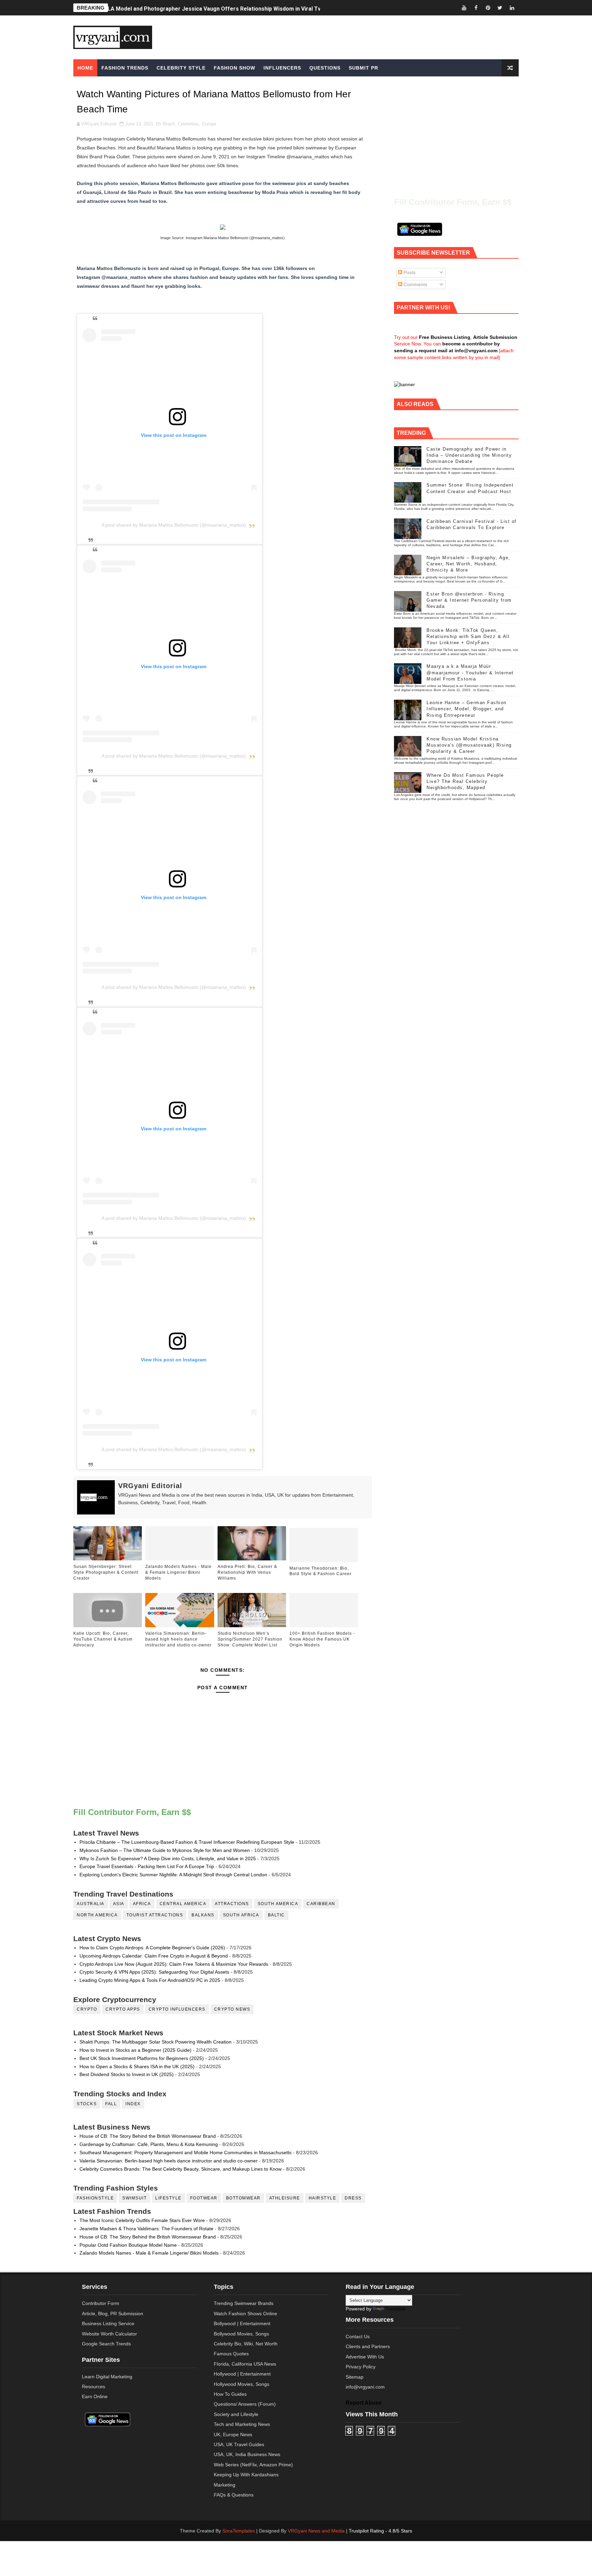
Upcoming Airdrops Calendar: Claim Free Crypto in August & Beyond (154, 1956)
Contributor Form (101, 2303)
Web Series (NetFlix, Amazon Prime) (253, 2465)
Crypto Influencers (177, 2009)
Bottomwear (243, 2198)
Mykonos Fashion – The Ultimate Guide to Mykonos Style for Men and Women (165, 1850)
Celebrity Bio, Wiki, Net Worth (246, 2344)
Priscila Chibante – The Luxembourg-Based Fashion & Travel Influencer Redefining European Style (187, 1842)
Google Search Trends (106, 2344)
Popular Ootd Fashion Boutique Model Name (128, 2245)
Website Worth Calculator (109, 2334)
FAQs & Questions (234, 2495)
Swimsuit (134, 2198)
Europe (209, 124)
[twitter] (500, 8)
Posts (409, 272)
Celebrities (188, 124)
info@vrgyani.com (365, 2387)
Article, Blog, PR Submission (113, 2314)
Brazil (169, 124)
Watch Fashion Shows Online (245, 2314)
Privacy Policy (361, 2367)
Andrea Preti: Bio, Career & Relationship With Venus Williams (247, 1572)
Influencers (282, 68)
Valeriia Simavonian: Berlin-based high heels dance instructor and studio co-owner (178, 1639)
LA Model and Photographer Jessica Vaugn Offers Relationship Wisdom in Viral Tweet (219, 8)
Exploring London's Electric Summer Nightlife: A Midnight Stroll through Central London (173, 1875)
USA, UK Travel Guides (239, 2444)
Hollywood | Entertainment (242, 2374)
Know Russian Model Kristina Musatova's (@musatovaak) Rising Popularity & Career (469, 745)
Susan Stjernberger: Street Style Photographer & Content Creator (106, 1572)
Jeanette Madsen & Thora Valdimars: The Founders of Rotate (146, 2229)
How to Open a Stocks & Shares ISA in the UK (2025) (137, 2066)
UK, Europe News (233, 2434)
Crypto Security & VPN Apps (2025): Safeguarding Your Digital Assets (154, 1972)
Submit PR (363, 68)
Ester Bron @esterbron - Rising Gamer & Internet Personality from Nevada (469, 600)
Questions (325, 68)
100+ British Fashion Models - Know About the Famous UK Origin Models (322, 1639)
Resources (94, 2387)
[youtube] (464, 8)
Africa (142, 1904)
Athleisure (285, 2198)
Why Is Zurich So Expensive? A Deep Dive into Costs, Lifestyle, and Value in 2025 (168, 1859)
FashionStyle (95, 2198)
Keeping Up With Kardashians (246, 2475)
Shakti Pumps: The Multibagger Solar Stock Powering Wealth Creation (156, 2042)
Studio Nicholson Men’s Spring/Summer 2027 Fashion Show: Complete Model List (250, 1639)
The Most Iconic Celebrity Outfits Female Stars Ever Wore (142, 2220)
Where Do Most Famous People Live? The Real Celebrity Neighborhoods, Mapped (465, 781)
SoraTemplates (239, 2531)
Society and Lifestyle (236, 2414)
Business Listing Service (108, 2323)
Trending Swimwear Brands (244, 2303)
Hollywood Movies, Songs (242, 2384)
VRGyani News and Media (316, 2531)
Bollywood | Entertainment (242, 2323)
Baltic (276, 1915)
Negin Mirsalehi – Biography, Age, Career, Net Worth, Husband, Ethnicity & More (468, 564)
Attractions (232, 1904)
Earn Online (95, 2396)
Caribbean (321, 1904)
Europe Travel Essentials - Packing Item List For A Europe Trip (147, 1866)
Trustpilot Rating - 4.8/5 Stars (380, 2531)
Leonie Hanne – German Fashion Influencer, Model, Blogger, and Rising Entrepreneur (467, 709)
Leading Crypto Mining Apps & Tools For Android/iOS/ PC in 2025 (150, 1980)
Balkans (203, 1915)
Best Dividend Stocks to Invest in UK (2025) (127, 2074)
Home (85, 68)
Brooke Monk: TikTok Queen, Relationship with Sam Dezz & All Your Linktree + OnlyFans (468, 636)
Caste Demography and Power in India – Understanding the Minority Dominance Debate (469, 455)
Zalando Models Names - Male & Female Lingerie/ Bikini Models (178, 1572)
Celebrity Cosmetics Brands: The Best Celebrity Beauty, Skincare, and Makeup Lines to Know (181, 2169)
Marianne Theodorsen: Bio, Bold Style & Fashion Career (320, 1571)
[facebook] (476, 8)
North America (97, 1915)
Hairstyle (323, 2198)
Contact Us (358, 2336)
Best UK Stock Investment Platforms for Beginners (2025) (142, 2058)
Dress (353, 2198)
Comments (415, 284)
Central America (183, 1904)
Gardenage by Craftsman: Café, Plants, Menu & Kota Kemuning (149, 2144)
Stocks (87, 2104)
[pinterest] (488, 8)
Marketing (225, 2485)
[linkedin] (512, 8)
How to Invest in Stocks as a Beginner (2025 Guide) (135, 2050)
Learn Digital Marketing (107, 2377)
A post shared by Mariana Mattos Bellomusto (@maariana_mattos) (174, 525)
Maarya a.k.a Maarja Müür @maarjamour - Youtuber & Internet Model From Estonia (470, 672)
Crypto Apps (123, 2009)
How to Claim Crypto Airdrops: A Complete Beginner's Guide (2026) (152, 1948)
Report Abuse (364, 2403)
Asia (119, 1904)
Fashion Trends (125, 68)
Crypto (87, 2009)
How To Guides (230, 2394)
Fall (111, 2104)
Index (133, 2104)
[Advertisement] (349, 37)
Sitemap (355, 2377)
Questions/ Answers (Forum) (245, 2404)
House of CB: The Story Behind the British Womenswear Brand (148, 2136)
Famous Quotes (231, 2354)
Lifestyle (168, 2198)
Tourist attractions (155, 1915)
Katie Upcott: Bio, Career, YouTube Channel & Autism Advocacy (103, 1639)
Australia (91, 1904)
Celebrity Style (181, 68)
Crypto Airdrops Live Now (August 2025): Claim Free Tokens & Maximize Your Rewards (174, 1964)
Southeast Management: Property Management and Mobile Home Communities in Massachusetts (186, 2152)
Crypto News (232, 2009)
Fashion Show (235, 68)
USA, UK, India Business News (247, 2454)
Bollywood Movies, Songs (241, 2334)
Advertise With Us (365, 2357)
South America (278, 1904)
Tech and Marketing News (242, 2424)
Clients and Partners (368, 2346)
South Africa (241, 1915)
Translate (396, 2309)
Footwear (204, 2198)
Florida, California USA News (245, 2364)
